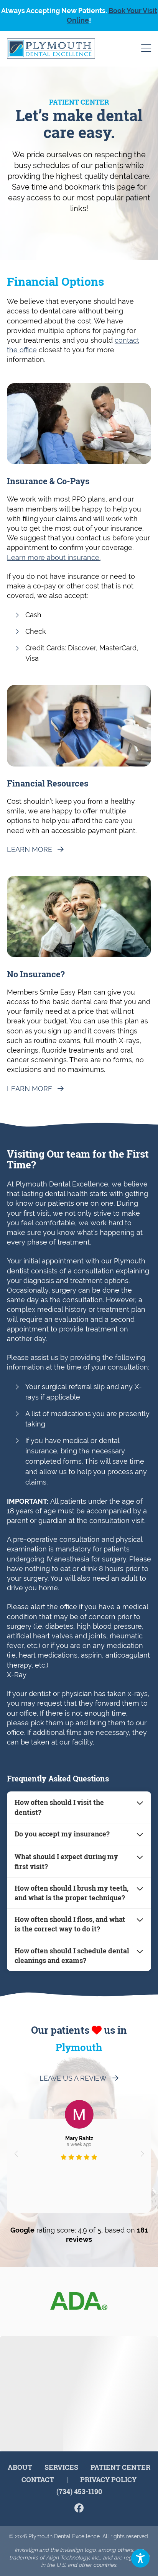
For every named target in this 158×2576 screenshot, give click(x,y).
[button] (16, 2154)
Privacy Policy (108, 2479)
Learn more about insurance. (54, 557)
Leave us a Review (73, 2078)
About (20, 2467)
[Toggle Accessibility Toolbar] (140, 2558)
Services (61, 2467)
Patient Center (120, 2467)
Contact (38, 2479)
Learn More (30, 849)
